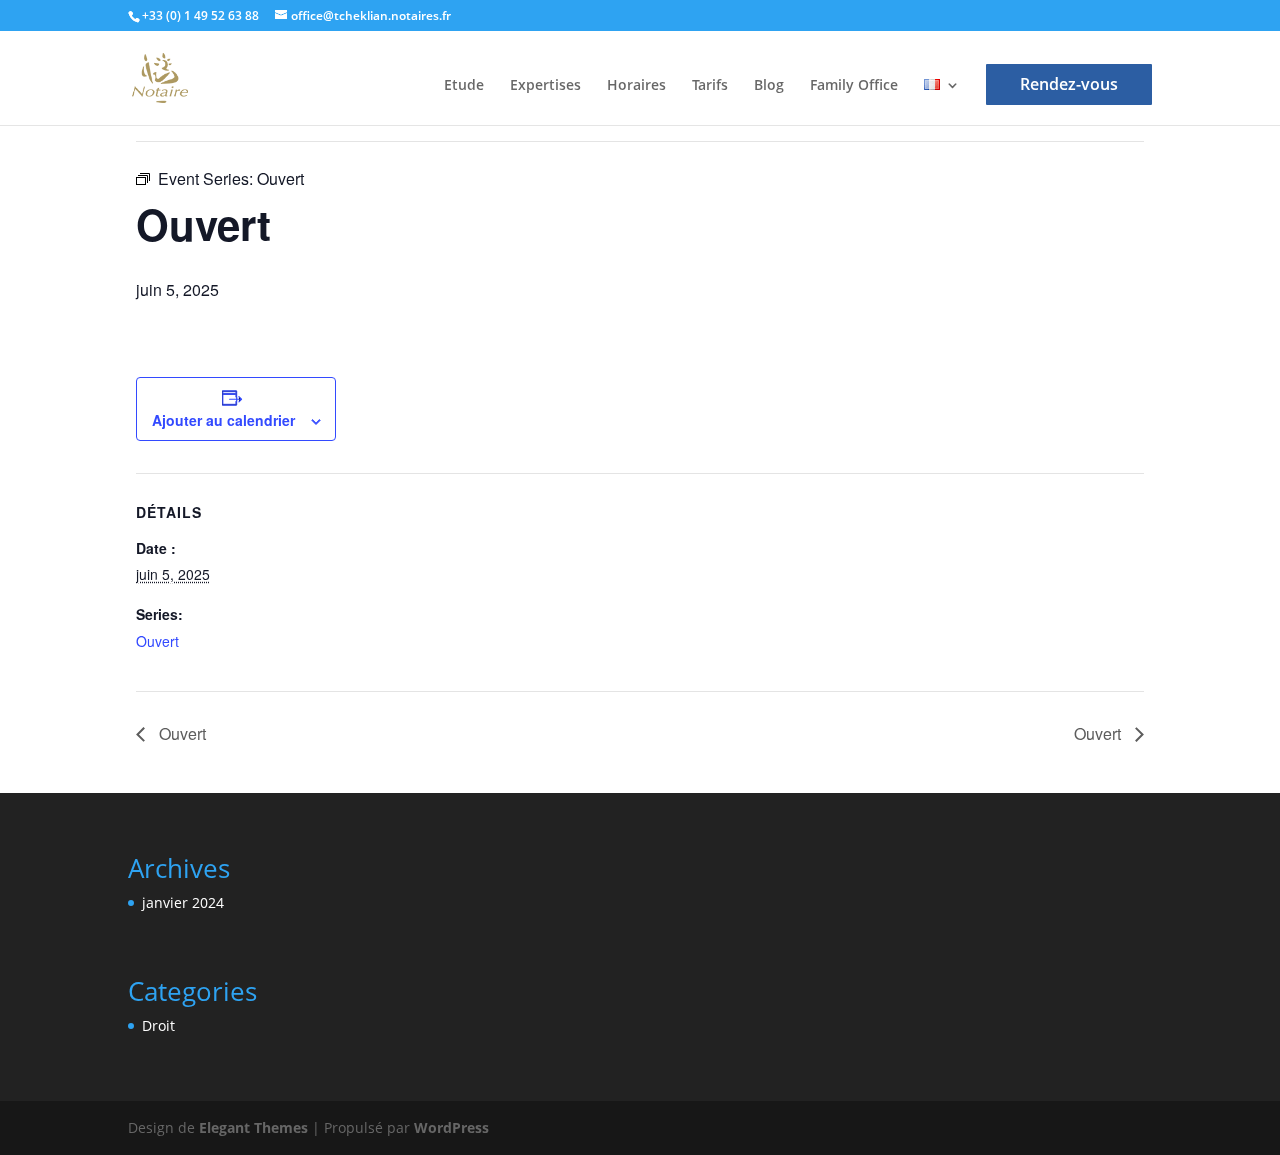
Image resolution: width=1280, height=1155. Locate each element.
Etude (464, 86)
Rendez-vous (1069, 84)
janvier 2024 (183, 902)
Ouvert (157, 641)
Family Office (854, 86)
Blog (769, 86)
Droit (158, 1025)
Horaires (636, 86)
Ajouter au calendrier (223, 420)
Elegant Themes (253, 1127)
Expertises (545, 86)
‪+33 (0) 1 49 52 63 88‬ (200, 15)
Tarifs (710, 86)
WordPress (451, 1127)
